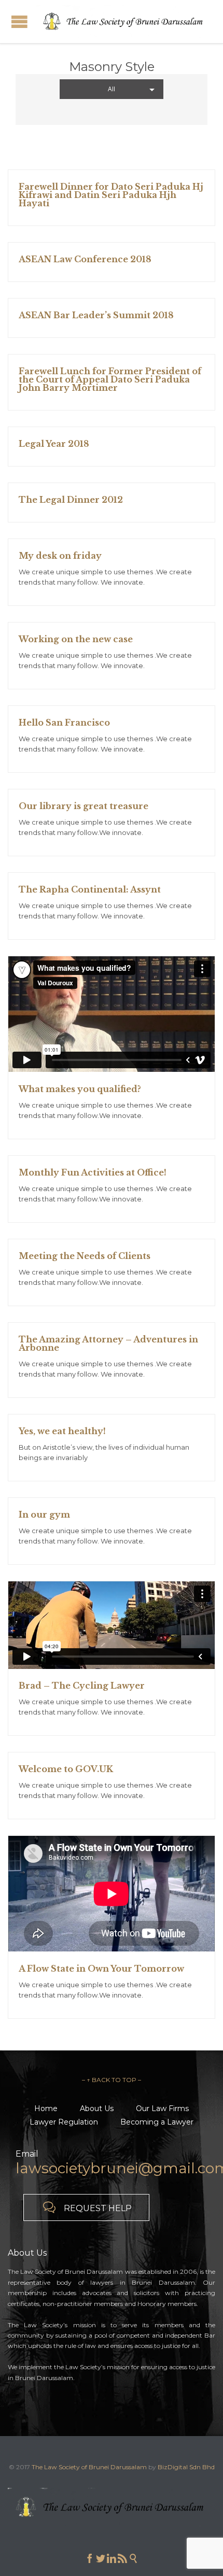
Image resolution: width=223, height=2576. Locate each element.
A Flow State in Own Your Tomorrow (101, 1969)
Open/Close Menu (19, 22)
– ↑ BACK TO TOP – (112, 2080)
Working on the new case (76, 639)
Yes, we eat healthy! (62, 1431)
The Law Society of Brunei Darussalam (89, 2467)
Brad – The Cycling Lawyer (82, 1686)
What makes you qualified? (80, 1089)
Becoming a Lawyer (157, 2122)
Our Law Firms (162, 2108)
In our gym (44, 1515)
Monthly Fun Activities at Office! (93, 1172)
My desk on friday (60, 556)
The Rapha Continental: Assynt (90, 889)
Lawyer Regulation (64, 2122)
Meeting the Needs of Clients (85, 1256)
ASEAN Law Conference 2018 (85, 259)
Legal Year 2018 (54, 444)
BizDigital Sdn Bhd (186, 2467)
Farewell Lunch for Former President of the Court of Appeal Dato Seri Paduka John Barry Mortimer (110, 379)
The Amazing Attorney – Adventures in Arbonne (108, 1343)
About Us (97, 2108)
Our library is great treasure (83, 806)
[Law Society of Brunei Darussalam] (124, 22)
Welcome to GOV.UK (66, 1769)
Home (46, 2108)
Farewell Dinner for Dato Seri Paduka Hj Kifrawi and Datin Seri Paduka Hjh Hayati (111, 195)
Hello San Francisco (64, 723)
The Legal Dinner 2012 (71, 500)
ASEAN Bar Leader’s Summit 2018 (96, 315)
